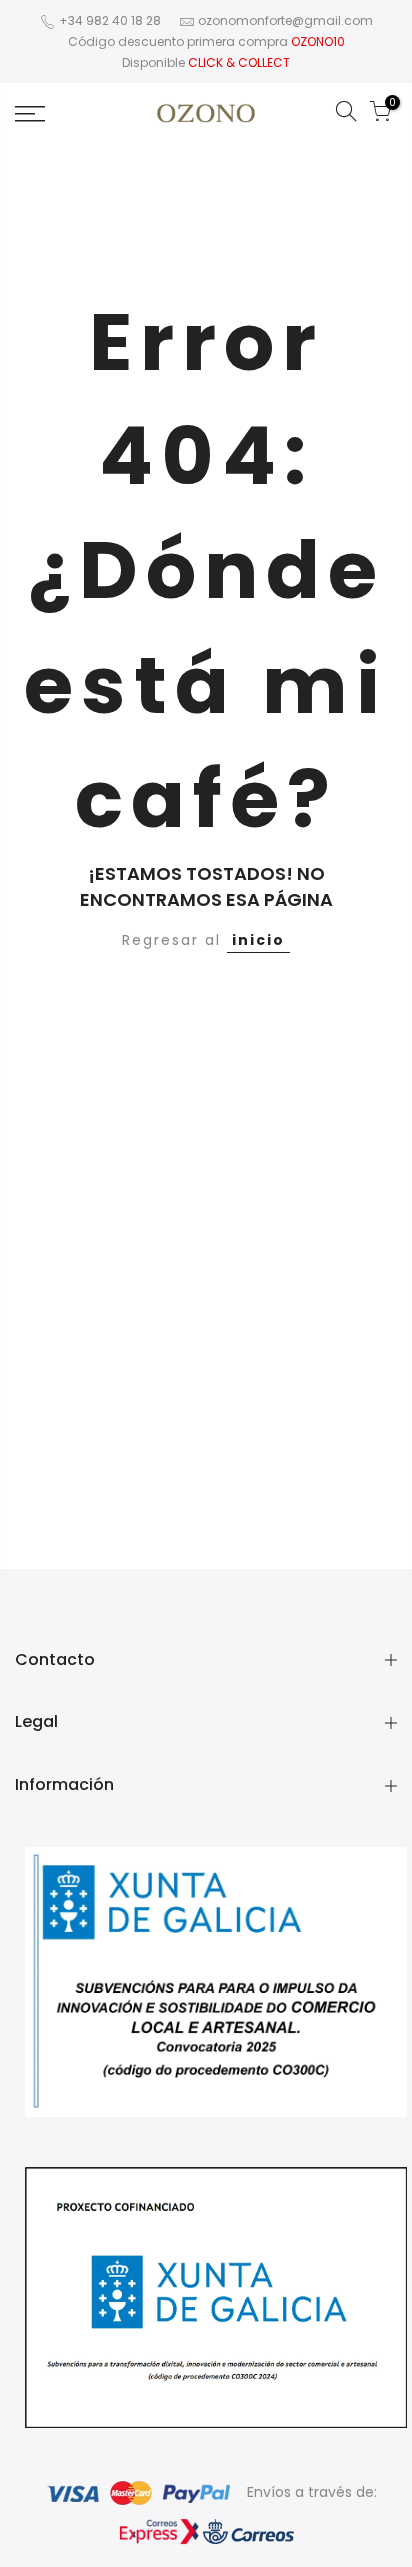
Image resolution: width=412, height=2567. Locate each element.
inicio (258, 940)
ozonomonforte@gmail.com (285, 20)
